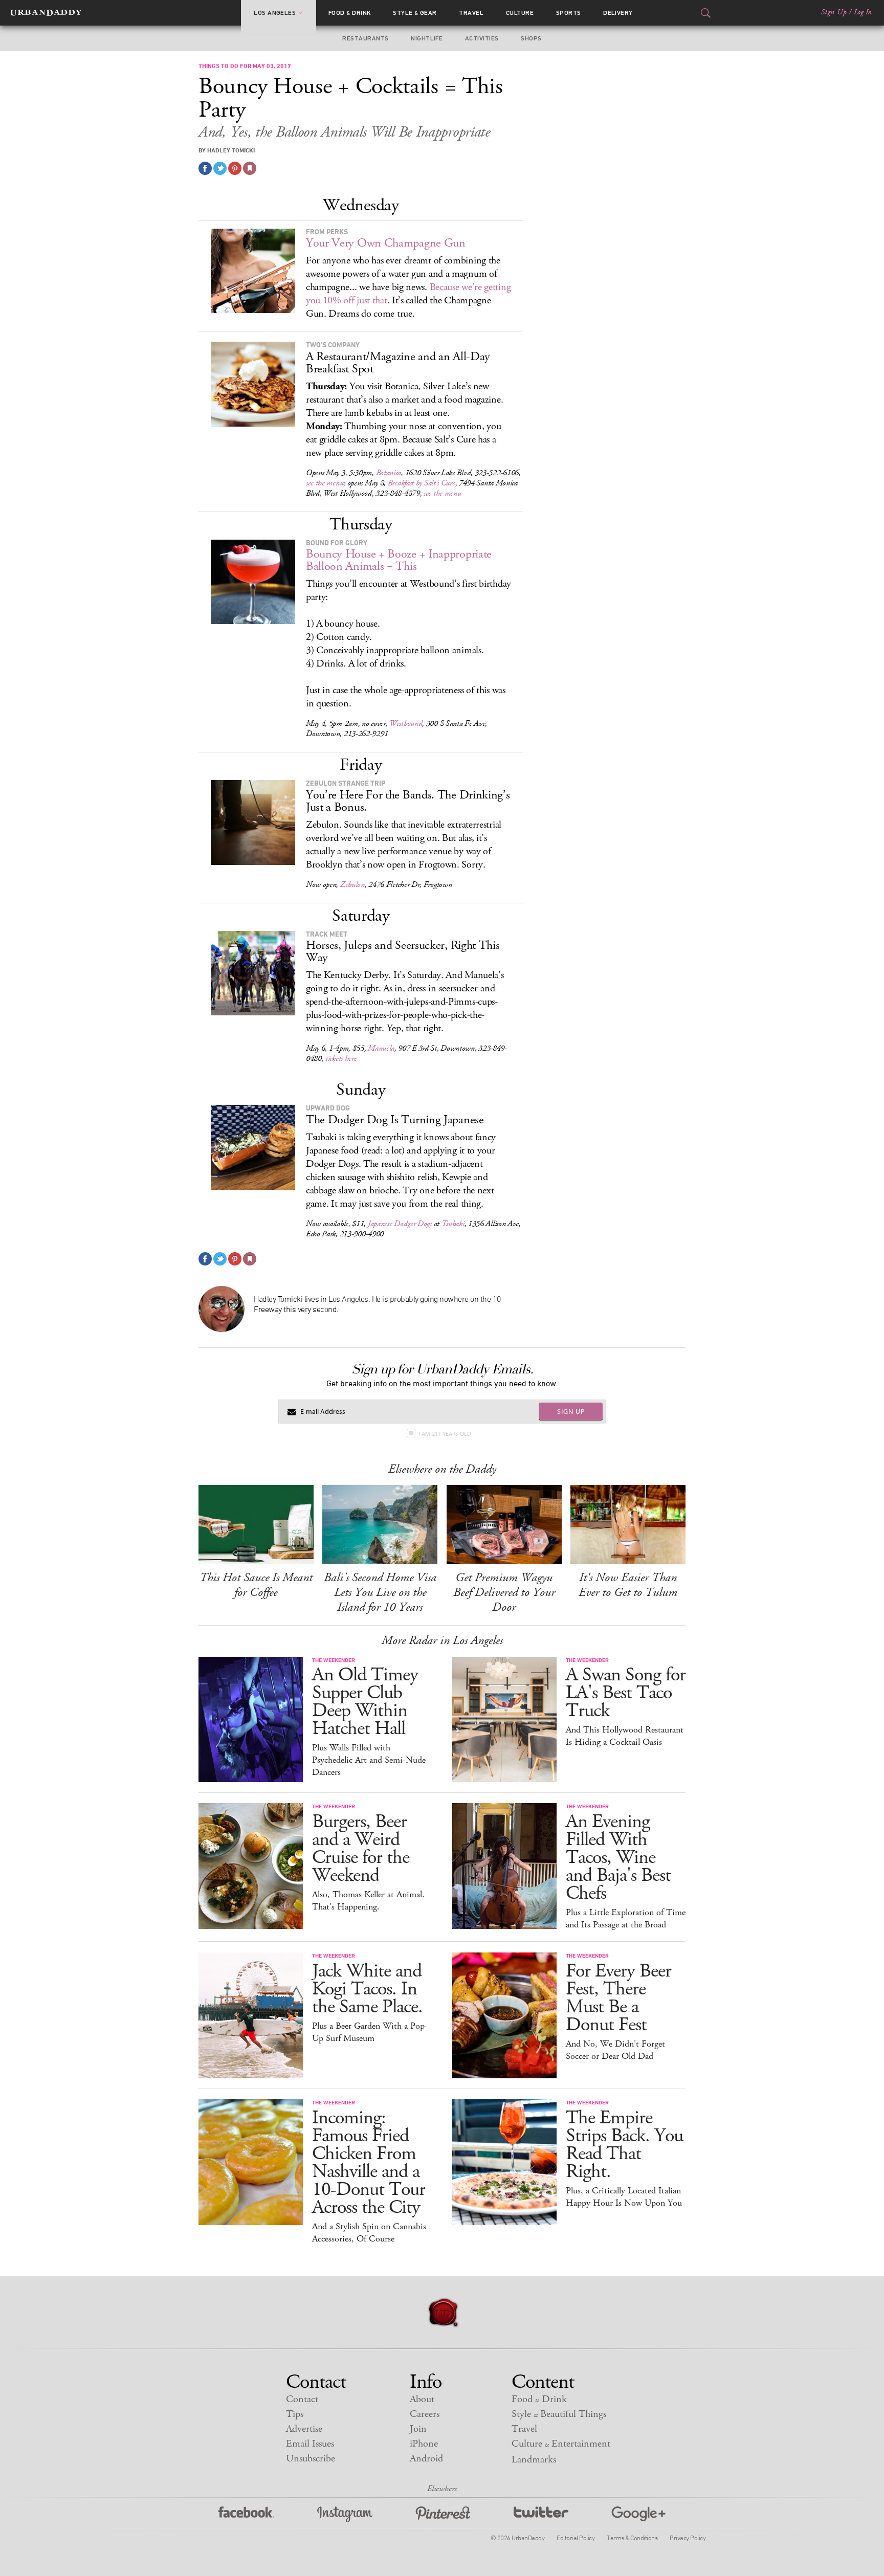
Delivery (618, 13)
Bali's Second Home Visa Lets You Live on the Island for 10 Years (380, 1592)
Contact (302, 2399)
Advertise (304, 2429)
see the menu (325, 483)
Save (235, 168)
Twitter (541, 2514)
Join (418, 2429)
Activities (482, 38)
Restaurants (365, 38)
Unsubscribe (311, 2459)
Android (426, 2459)
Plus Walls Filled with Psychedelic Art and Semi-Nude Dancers (369, 1760)
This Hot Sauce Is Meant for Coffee (256, 1585)
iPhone (424, 2444)
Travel (471, 13)
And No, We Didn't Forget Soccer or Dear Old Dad (615, 2050)
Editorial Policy (576, 2538)
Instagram (345, 2514)
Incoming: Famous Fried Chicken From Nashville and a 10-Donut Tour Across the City (369, 2163)
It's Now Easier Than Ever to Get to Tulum (628, 1585)
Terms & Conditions (632, 2538)
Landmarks (534, 2460)
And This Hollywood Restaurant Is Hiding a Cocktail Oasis (625, 1736)
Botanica (389, 473)
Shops (531, 38)
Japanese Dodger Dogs (400, 1224)
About (422, 2399)
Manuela (381, 1048)
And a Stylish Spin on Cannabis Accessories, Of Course (369, 2233)
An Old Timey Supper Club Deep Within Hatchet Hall (365, 1702)
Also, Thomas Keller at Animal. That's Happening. (368, 1901)
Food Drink (350, 13)
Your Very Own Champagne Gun (386, 243)
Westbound (406, 724)
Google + (638, 2514)
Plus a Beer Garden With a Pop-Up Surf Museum (370, 2032)
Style (415, 13)
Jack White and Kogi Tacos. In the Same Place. (367, 1989)
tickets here (341, 1059)
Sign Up (834, 12)
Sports (569, 13)
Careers (425, 2414)
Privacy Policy (688, 2538)
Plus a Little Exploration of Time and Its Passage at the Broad (626, 1919)
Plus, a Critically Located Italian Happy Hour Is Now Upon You (624, 2197)
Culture (520, 13)
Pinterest (443, 2514)
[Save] (250, 168)
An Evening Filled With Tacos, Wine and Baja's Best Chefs (618, 1858)
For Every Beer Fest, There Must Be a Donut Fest (618, 1998)
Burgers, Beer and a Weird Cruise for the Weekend (361, 1849)
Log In (863, 12)
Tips (295, 2414)
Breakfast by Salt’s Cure (422, 483)
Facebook (246, 2514)
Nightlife (427, 38)
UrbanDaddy (46, 13)
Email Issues (310, 2444)
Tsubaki (453, 1224)
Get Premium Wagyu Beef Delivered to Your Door (504, 1592)
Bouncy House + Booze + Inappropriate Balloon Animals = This (399, 560)
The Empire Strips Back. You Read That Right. (624, 2145)
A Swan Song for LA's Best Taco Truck (626, 1693)
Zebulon (352, 885)
